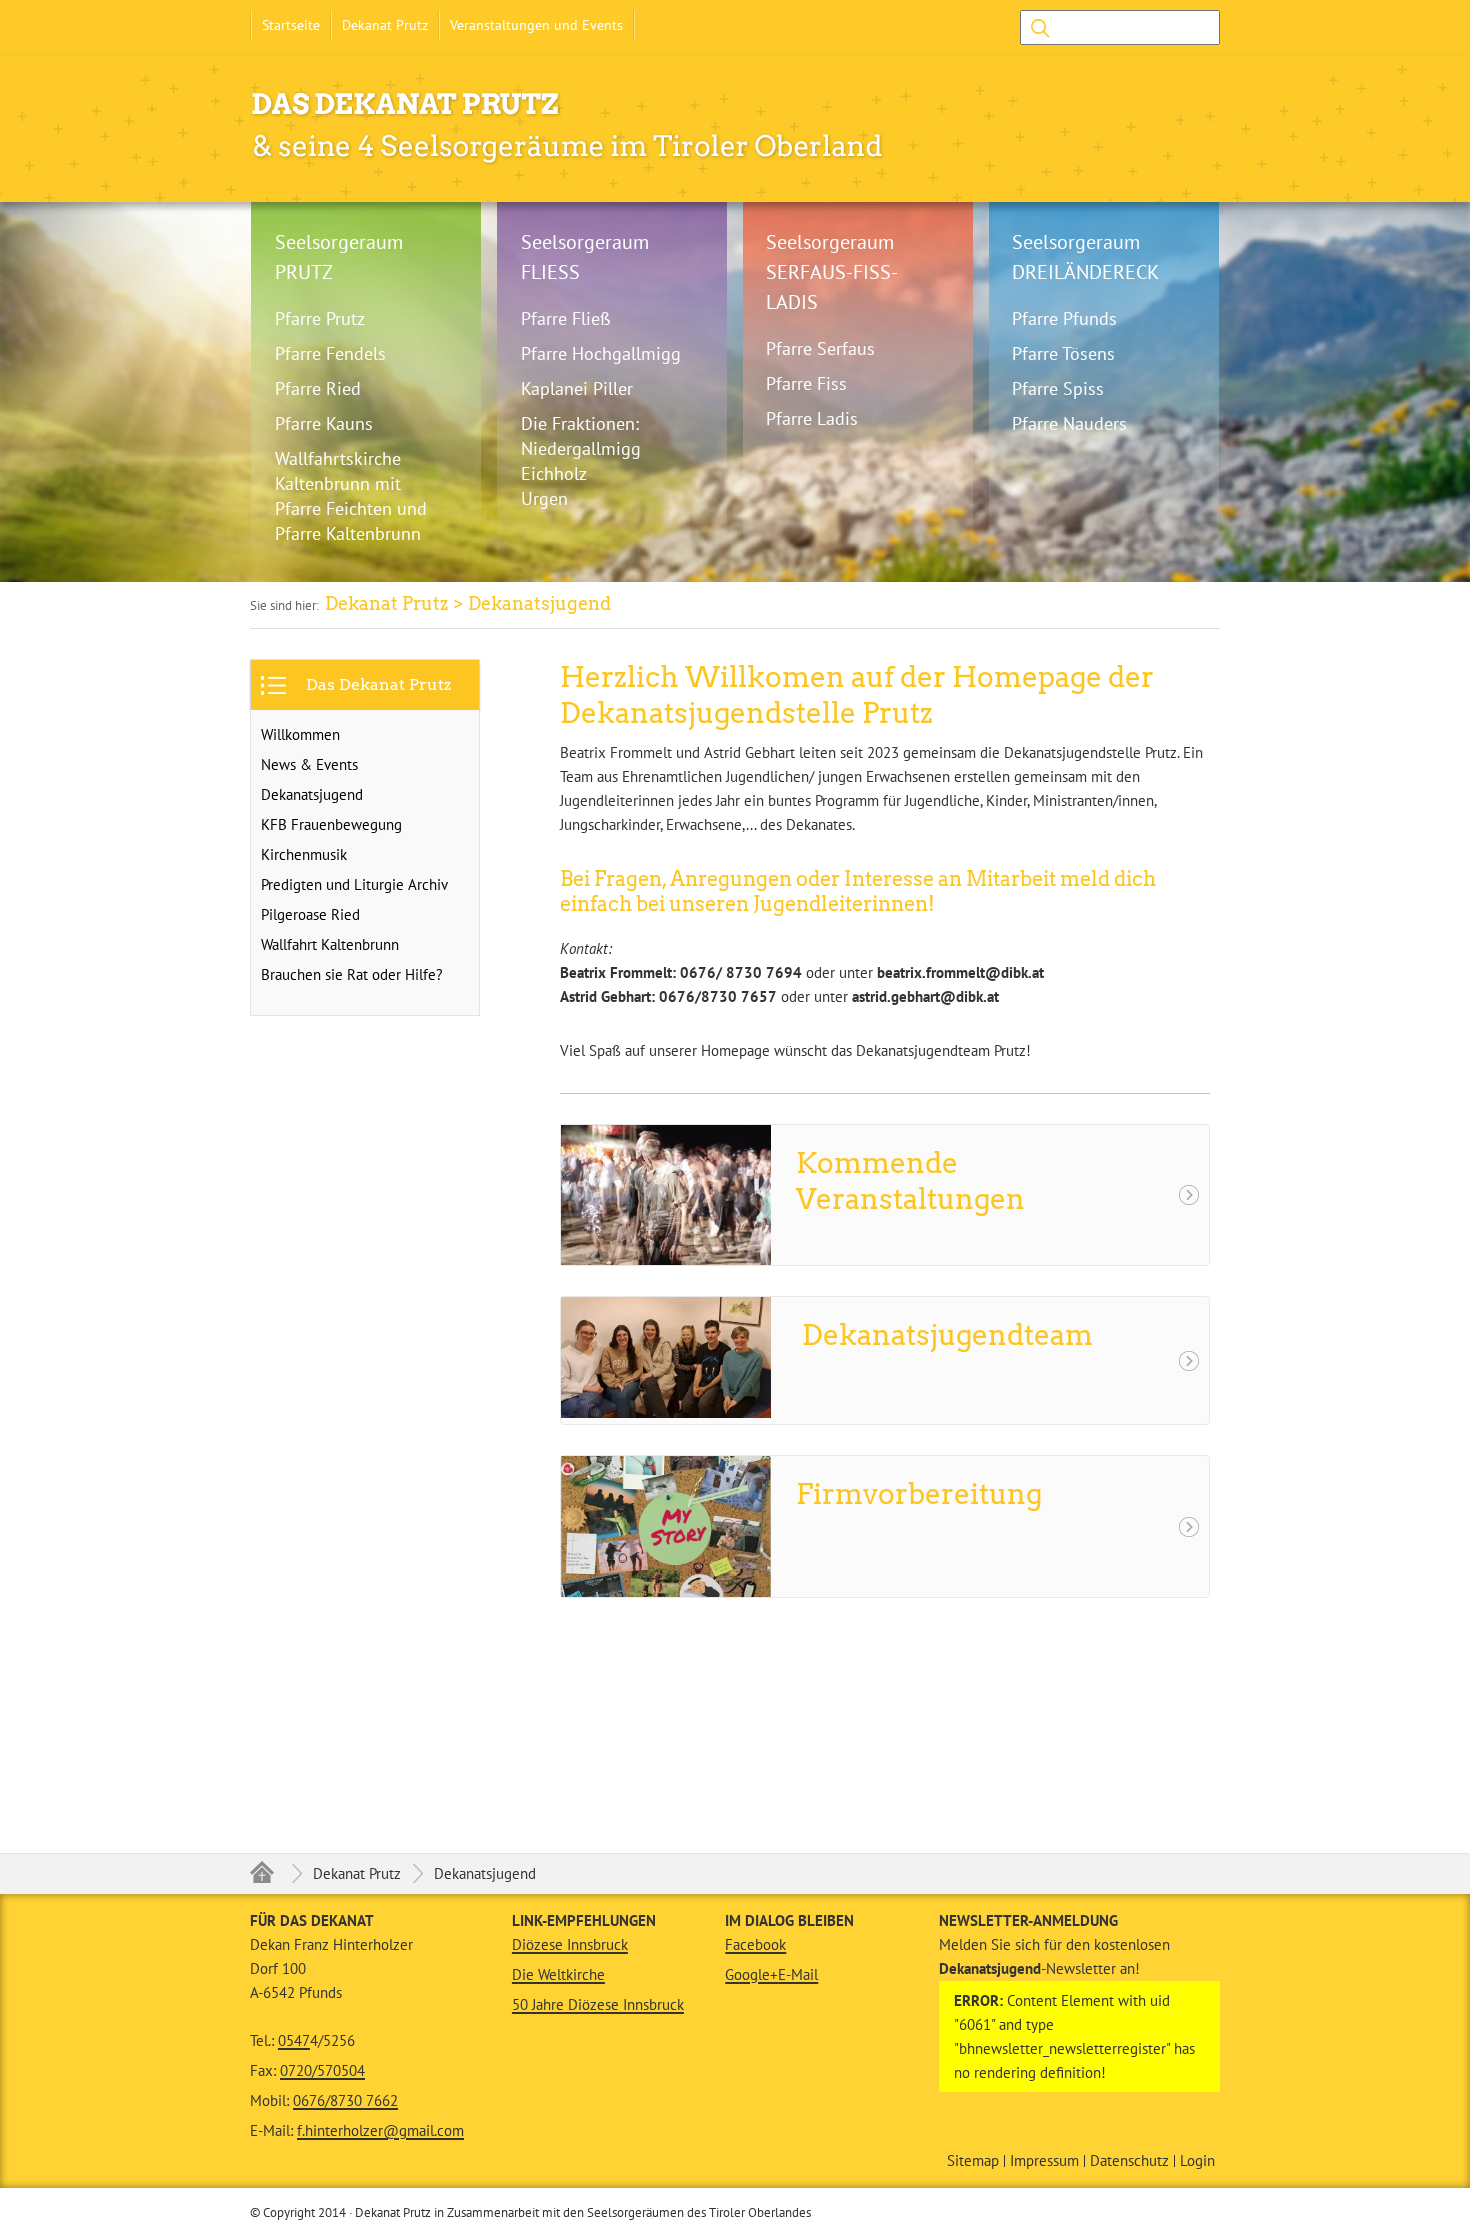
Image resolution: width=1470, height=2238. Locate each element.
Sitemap (973, 2161)
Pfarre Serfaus (820, 348)
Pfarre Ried (318, 388)
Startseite (291, 25)
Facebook (755, 1944)
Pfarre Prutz (320, 318)
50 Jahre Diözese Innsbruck (598, 2004)
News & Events (309, 764)
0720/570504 (322, 2070)
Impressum (1044, 2161)
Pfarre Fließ (566, 318)
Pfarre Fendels (330, 353)
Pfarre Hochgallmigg (601, 353)
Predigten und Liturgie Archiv (354, 884)
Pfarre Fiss (806, 383)
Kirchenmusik (304, 854)
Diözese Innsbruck (570, 1944)
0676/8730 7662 (345, 2100)
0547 (294, 2040)
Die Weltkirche (558, 1974)
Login (1197, 2161)
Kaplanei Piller (577, 388)
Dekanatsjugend (312, 794)
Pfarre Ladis (812, 418)
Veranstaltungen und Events (536, 25)
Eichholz (554, 473)
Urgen (544, 498)
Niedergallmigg (581, 448)
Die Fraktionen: (580, 423)
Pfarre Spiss (1058, 388)
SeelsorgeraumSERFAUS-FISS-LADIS (832, 272)
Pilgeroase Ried (310, 914)
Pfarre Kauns (324, 423)
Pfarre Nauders (1069, 423)
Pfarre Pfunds (1064, 318)
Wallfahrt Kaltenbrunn (330, 944)
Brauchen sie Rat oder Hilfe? (352, 974)
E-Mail (798, 1974)
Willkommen (300, 734)
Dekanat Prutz (385, 25)
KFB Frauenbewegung (331, 824)
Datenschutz (1129, 2161)
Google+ (751, 1974)
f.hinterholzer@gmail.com (380, 2130)
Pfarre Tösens (1063, 353)
